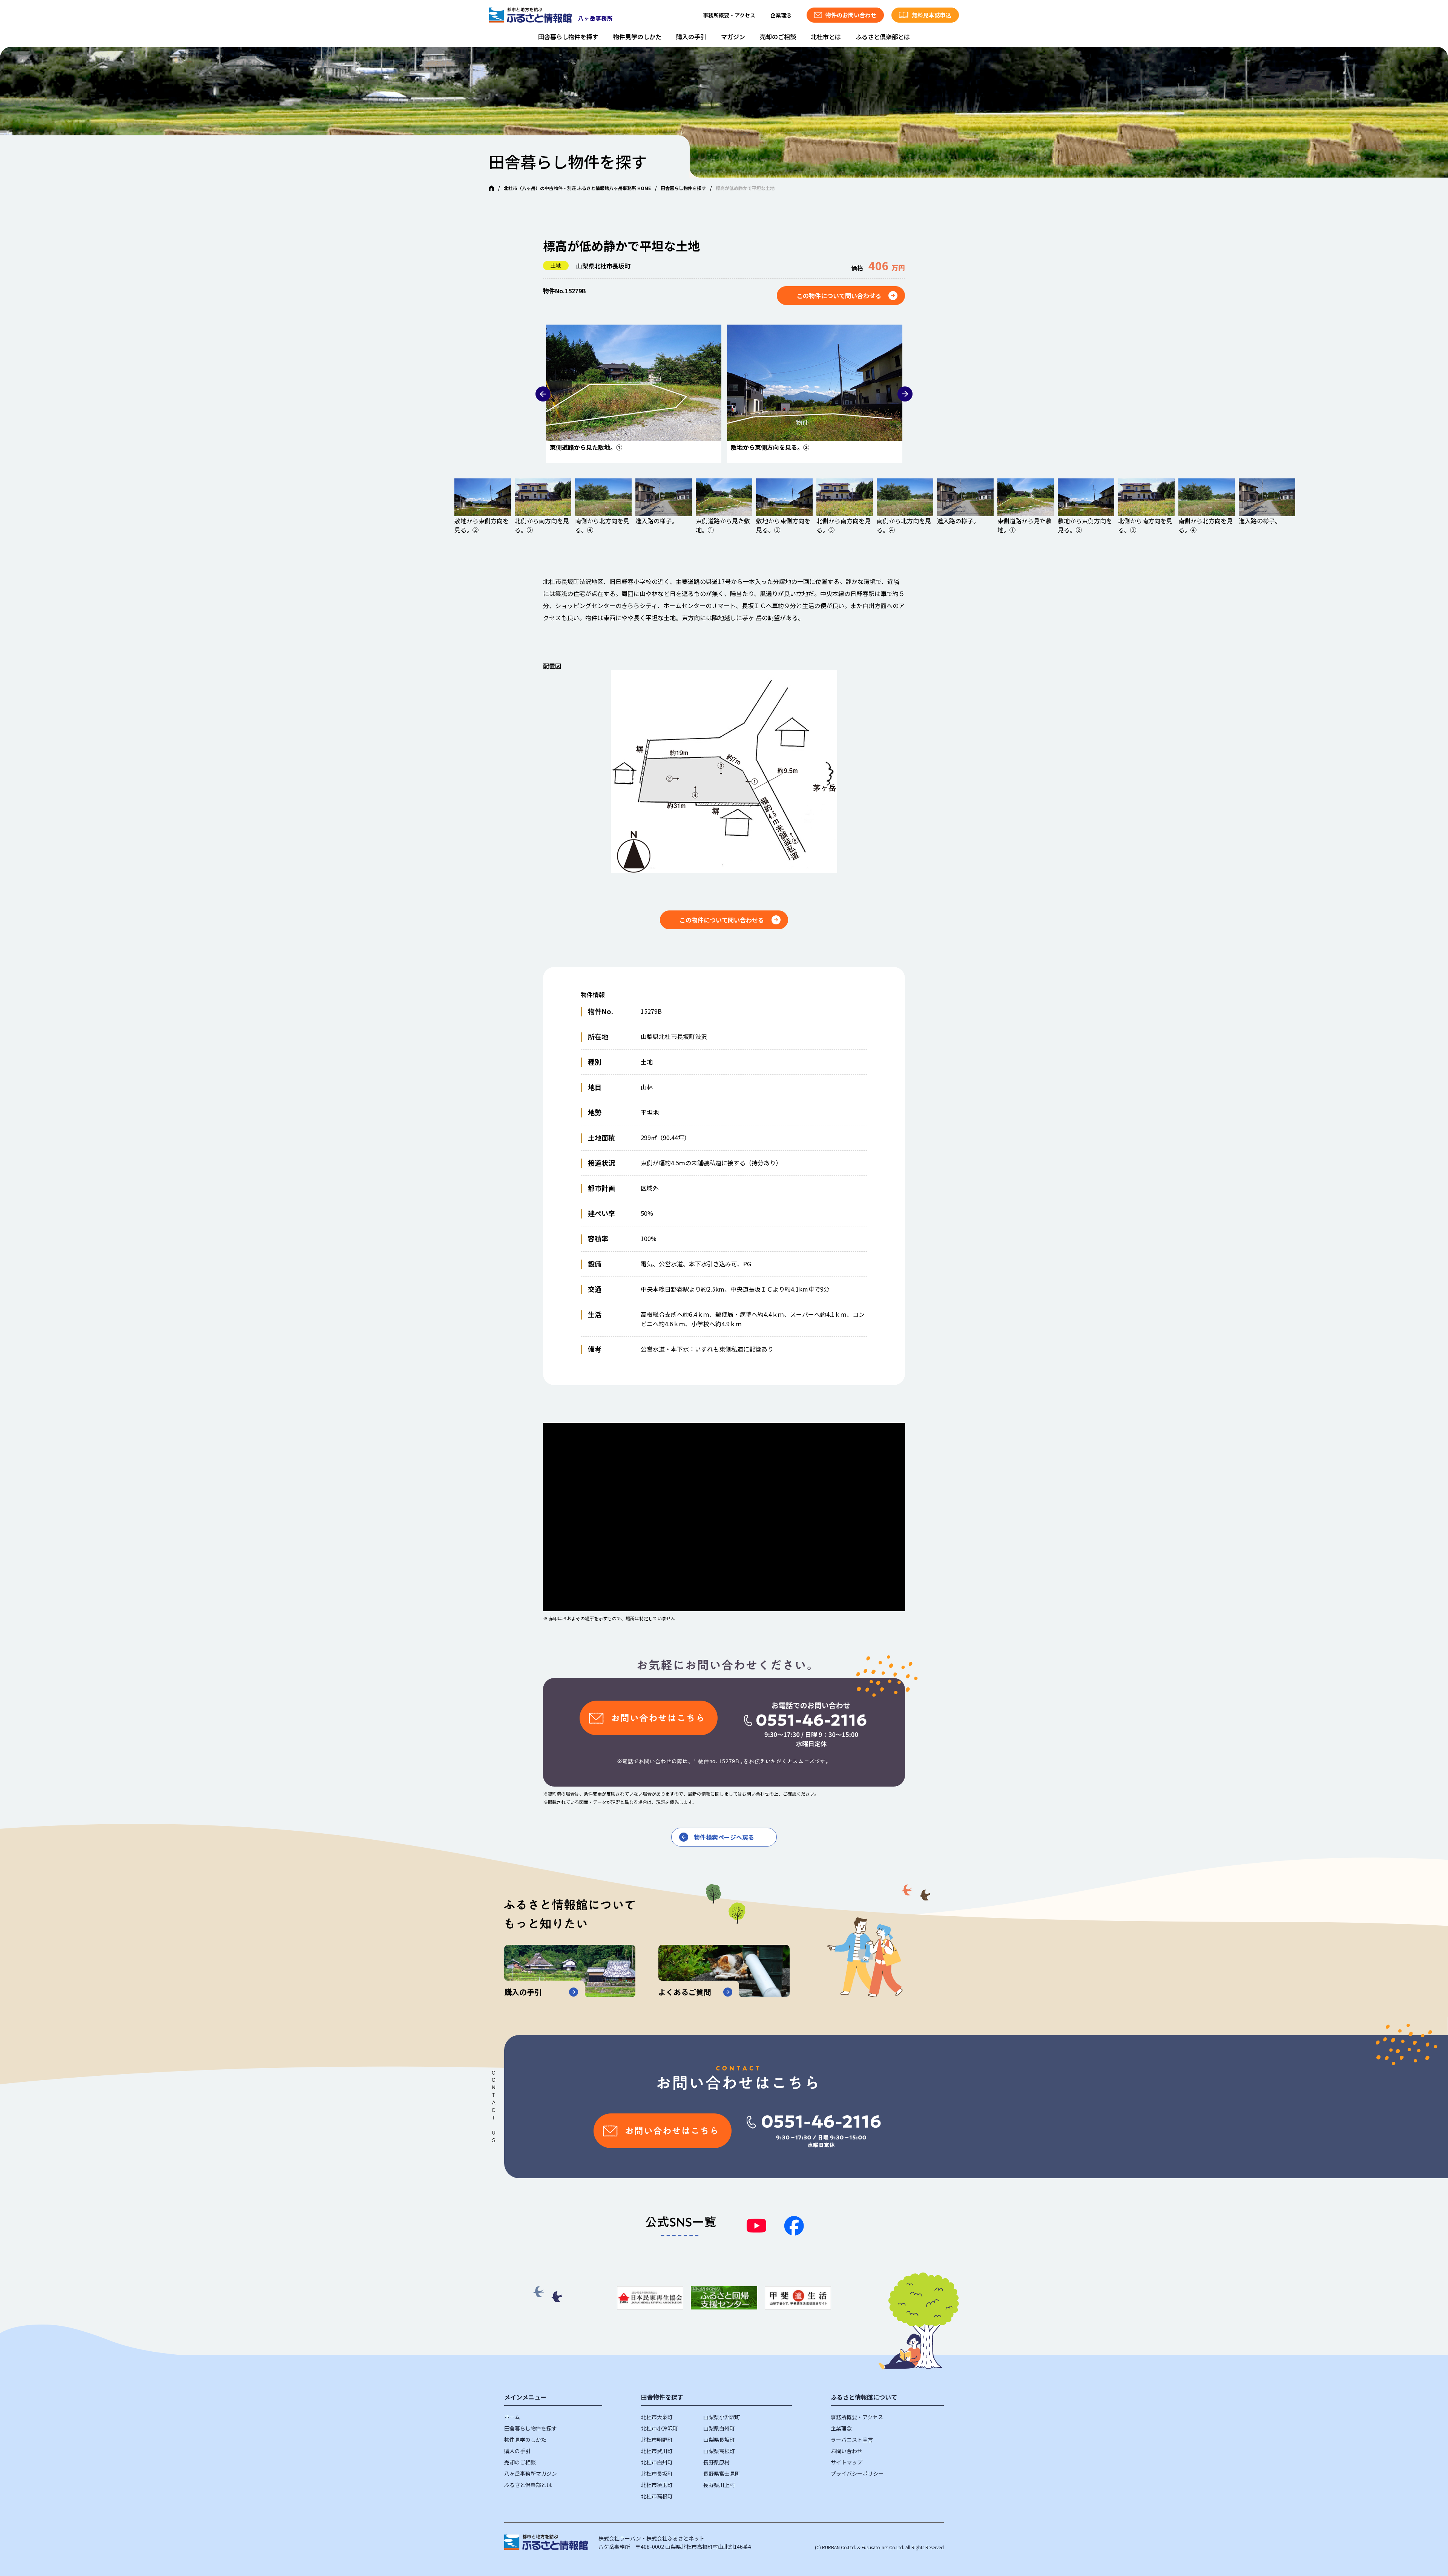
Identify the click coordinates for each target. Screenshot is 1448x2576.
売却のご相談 (778, 37)
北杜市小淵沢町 (660, 2428)
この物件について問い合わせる (839, 296)
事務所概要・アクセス (729, 15)
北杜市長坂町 (657, 2473)
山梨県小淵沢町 (722, 2417)
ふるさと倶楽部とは (883, 37)
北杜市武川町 (657, 2451)
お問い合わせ (847, 2451)
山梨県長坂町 (719, 2440)
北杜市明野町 (657, 2440)
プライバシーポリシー (857, 2473)
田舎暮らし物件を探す (568, 37)
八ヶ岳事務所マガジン (531, 2473)
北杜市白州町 (657, 2462)
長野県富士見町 (722, 2473)
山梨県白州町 (719, 2428)
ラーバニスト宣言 (852, 2440)
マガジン (733, 37)
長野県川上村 (719, 2485)
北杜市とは (826, 37)
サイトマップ (847, 2462)
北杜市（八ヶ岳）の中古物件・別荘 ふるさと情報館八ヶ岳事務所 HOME (577, 188)
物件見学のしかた (637, 37)
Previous (543, 394)
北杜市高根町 (657, 2496)
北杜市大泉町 (657, 2417)
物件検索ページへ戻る (724, 1837)
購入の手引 (691, 37)
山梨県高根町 (719, 2451)
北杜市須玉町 (657, 2485)
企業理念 (781, 15)
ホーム (512, 2417)
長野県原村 (716, 2462)
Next (905, 394)
